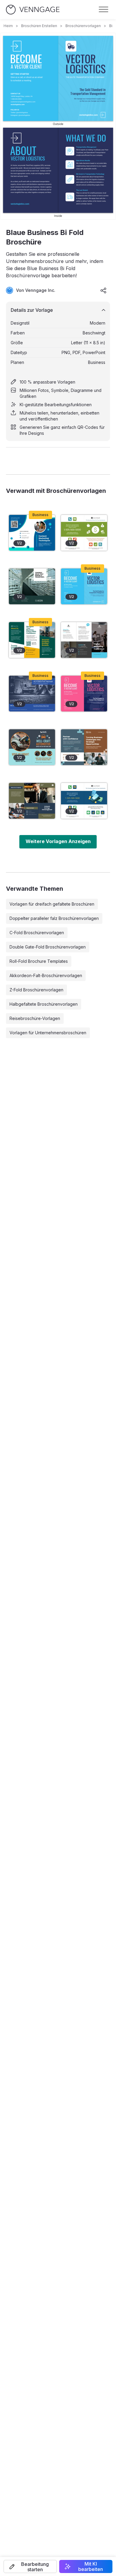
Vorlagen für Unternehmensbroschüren (48, 1033)
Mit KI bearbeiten (91, 2566)
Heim (8, 26)
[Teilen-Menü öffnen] (104, 290)
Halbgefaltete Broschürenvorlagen (44, 1004)
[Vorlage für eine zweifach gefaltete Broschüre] (32, 533)
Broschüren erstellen (39, 26)
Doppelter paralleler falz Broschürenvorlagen (54, 918)
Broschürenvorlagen (83, 26)
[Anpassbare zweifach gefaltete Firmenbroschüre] (32, 586)
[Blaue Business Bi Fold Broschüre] (84, 586)
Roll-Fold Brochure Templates (39, 961)
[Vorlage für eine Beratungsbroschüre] (84, 747)
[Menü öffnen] (104, 10)
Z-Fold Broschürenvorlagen (36, 990)
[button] (30, 2566)
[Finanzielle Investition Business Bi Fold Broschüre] (84, 801)
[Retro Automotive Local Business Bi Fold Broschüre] (32, 747)
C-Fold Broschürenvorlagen (37, 933)
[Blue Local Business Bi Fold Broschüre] (32, 694)
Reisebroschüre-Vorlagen (35, 1018)
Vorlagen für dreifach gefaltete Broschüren (52, 904)
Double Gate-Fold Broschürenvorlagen (48, 947)
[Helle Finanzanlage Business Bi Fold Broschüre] (84, 533)
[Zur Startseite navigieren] (33, 10)
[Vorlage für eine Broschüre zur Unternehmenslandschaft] (32, 640)
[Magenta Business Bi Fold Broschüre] (84, 694)
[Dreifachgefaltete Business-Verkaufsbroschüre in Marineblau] (32, 801)
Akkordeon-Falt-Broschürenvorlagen (46, 975)
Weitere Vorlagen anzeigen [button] (58, 841)
